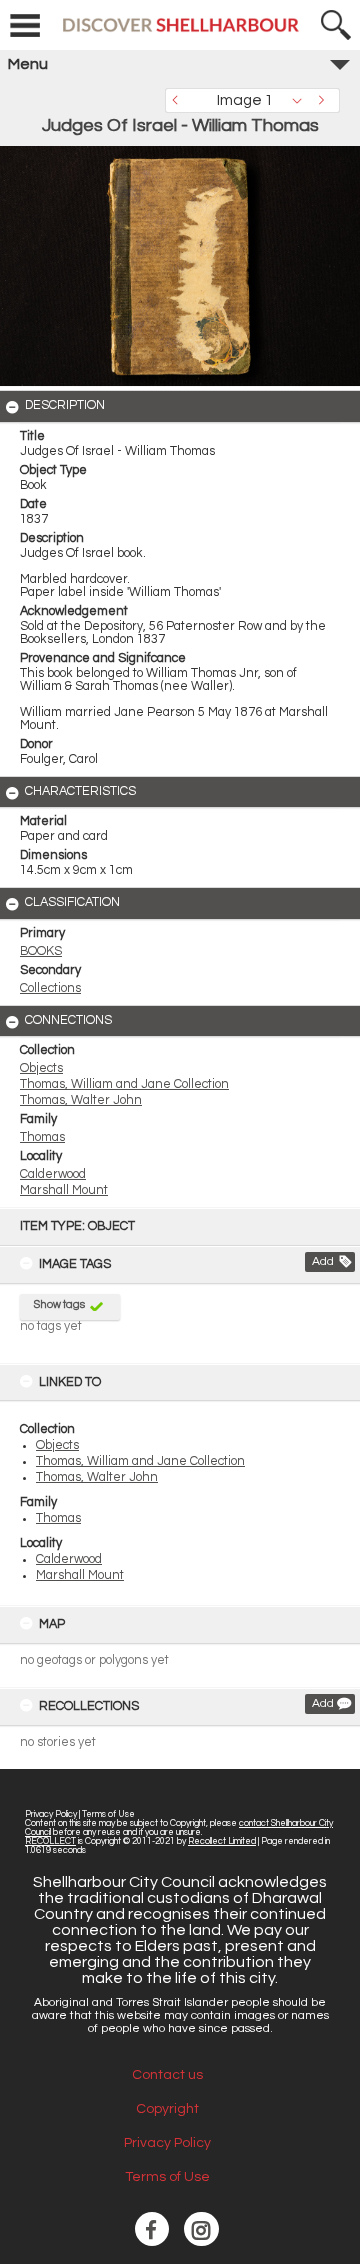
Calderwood (69, 1559)
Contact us (167, 2075)
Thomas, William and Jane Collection (140, 1461)
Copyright (167, 2109)
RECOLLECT (50, 1841)
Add (323, 1261)
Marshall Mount (80, 1575)
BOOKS (41, 951)
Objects (57, 1445)
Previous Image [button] (180, 100)
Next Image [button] (325, 100)
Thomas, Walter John (97, 1477)
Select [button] (302, 100)
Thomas (58, 1518)
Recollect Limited (222, 1841)
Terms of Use (108, 1814)
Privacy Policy (51, 1814)
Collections (50, 988)
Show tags (59, 1304)
